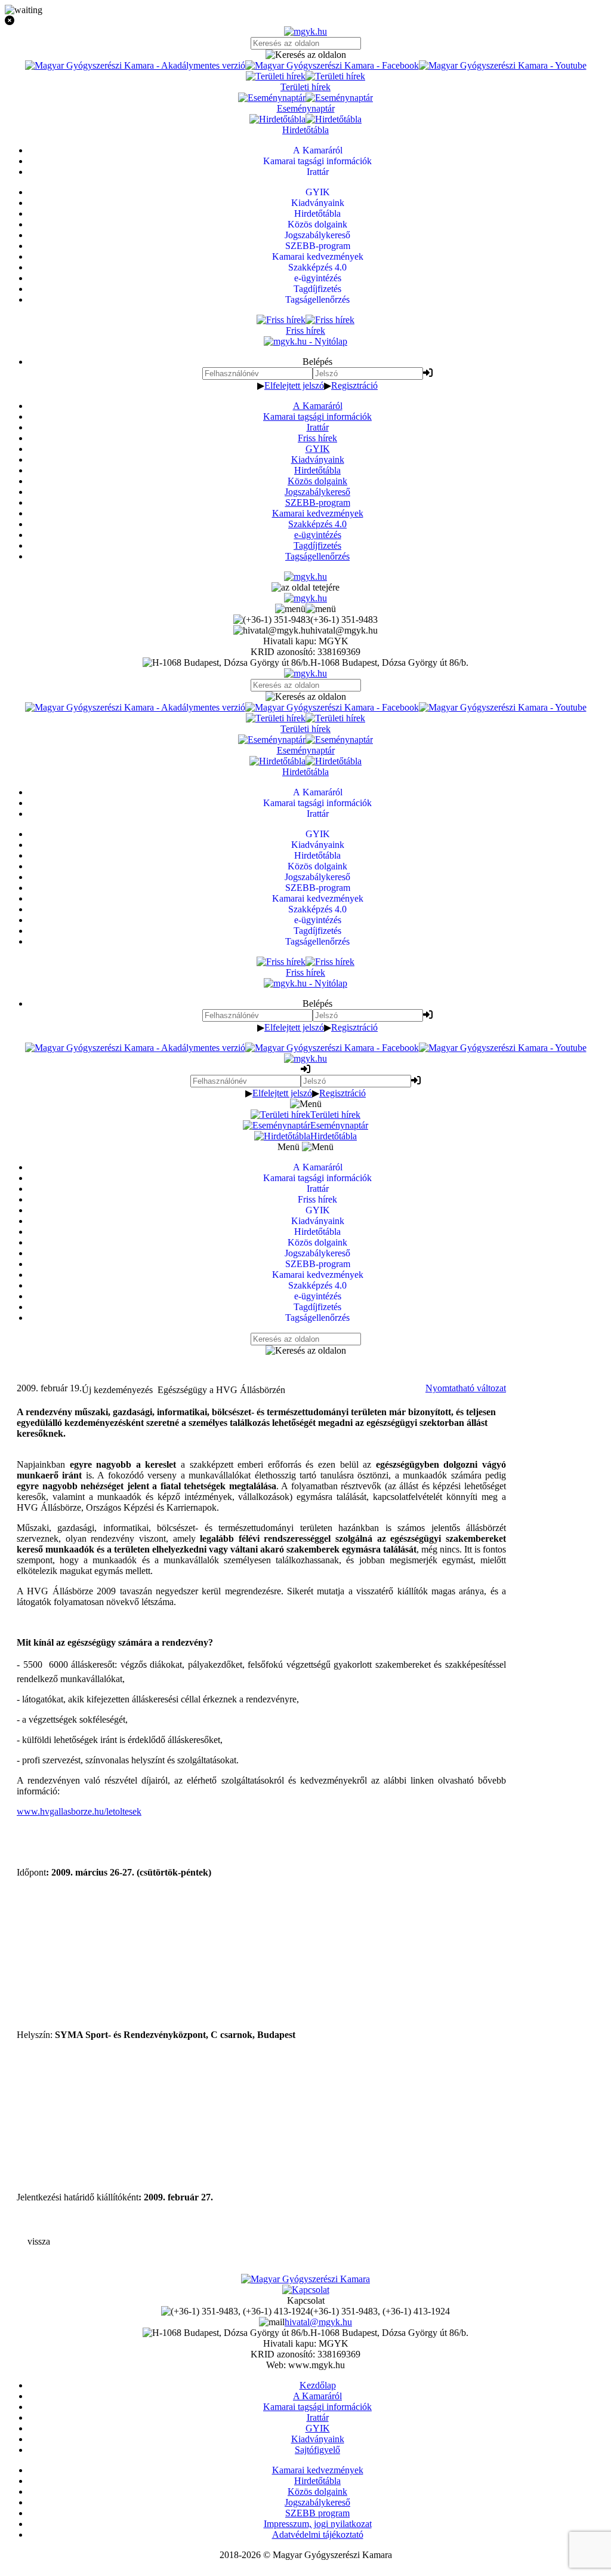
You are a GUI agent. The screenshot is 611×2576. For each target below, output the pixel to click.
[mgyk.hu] (305, 31)
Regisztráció (354, 385)
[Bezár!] (305, 21)
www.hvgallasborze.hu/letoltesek (79, 1811)
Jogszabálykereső (317, 492)
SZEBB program (317, 2513)
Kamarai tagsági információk (317, 416)
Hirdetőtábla (317, 470)
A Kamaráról (318, 406)
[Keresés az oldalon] (305, 55)
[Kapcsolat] (306, 2290)
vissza (39, 2241)
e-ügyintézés (318, 535)
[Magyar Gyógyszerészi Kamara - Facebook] (332, 65)
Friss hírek (317, 438)
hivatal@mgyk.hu (318, 2322)
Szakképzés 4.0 (317, 524)
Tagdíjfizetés (317, 545)
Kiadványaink (318, 459)
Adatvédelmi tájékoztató (318, 2534)
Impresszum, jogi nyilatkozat (318, 2524)
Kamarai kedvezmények (318, 513)
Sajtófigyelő (317, 2450)
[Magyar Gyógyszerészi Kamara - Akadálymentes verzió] (135, 65)
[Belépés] (428, 373)
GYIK (318, 449)
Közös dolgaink (317, 481)
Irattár (318, 427)
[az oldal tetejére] (305, 587)
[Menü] (305, 609)
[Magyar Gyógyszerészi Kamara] (305, 2279)
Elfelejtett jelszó (294, 385)
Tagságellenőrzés (317, 556)
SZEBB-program (318, 502)
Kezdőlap (318, 2385)
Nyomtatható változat (466, 1388)
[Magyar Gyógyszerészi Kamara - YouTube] (503, 65)
